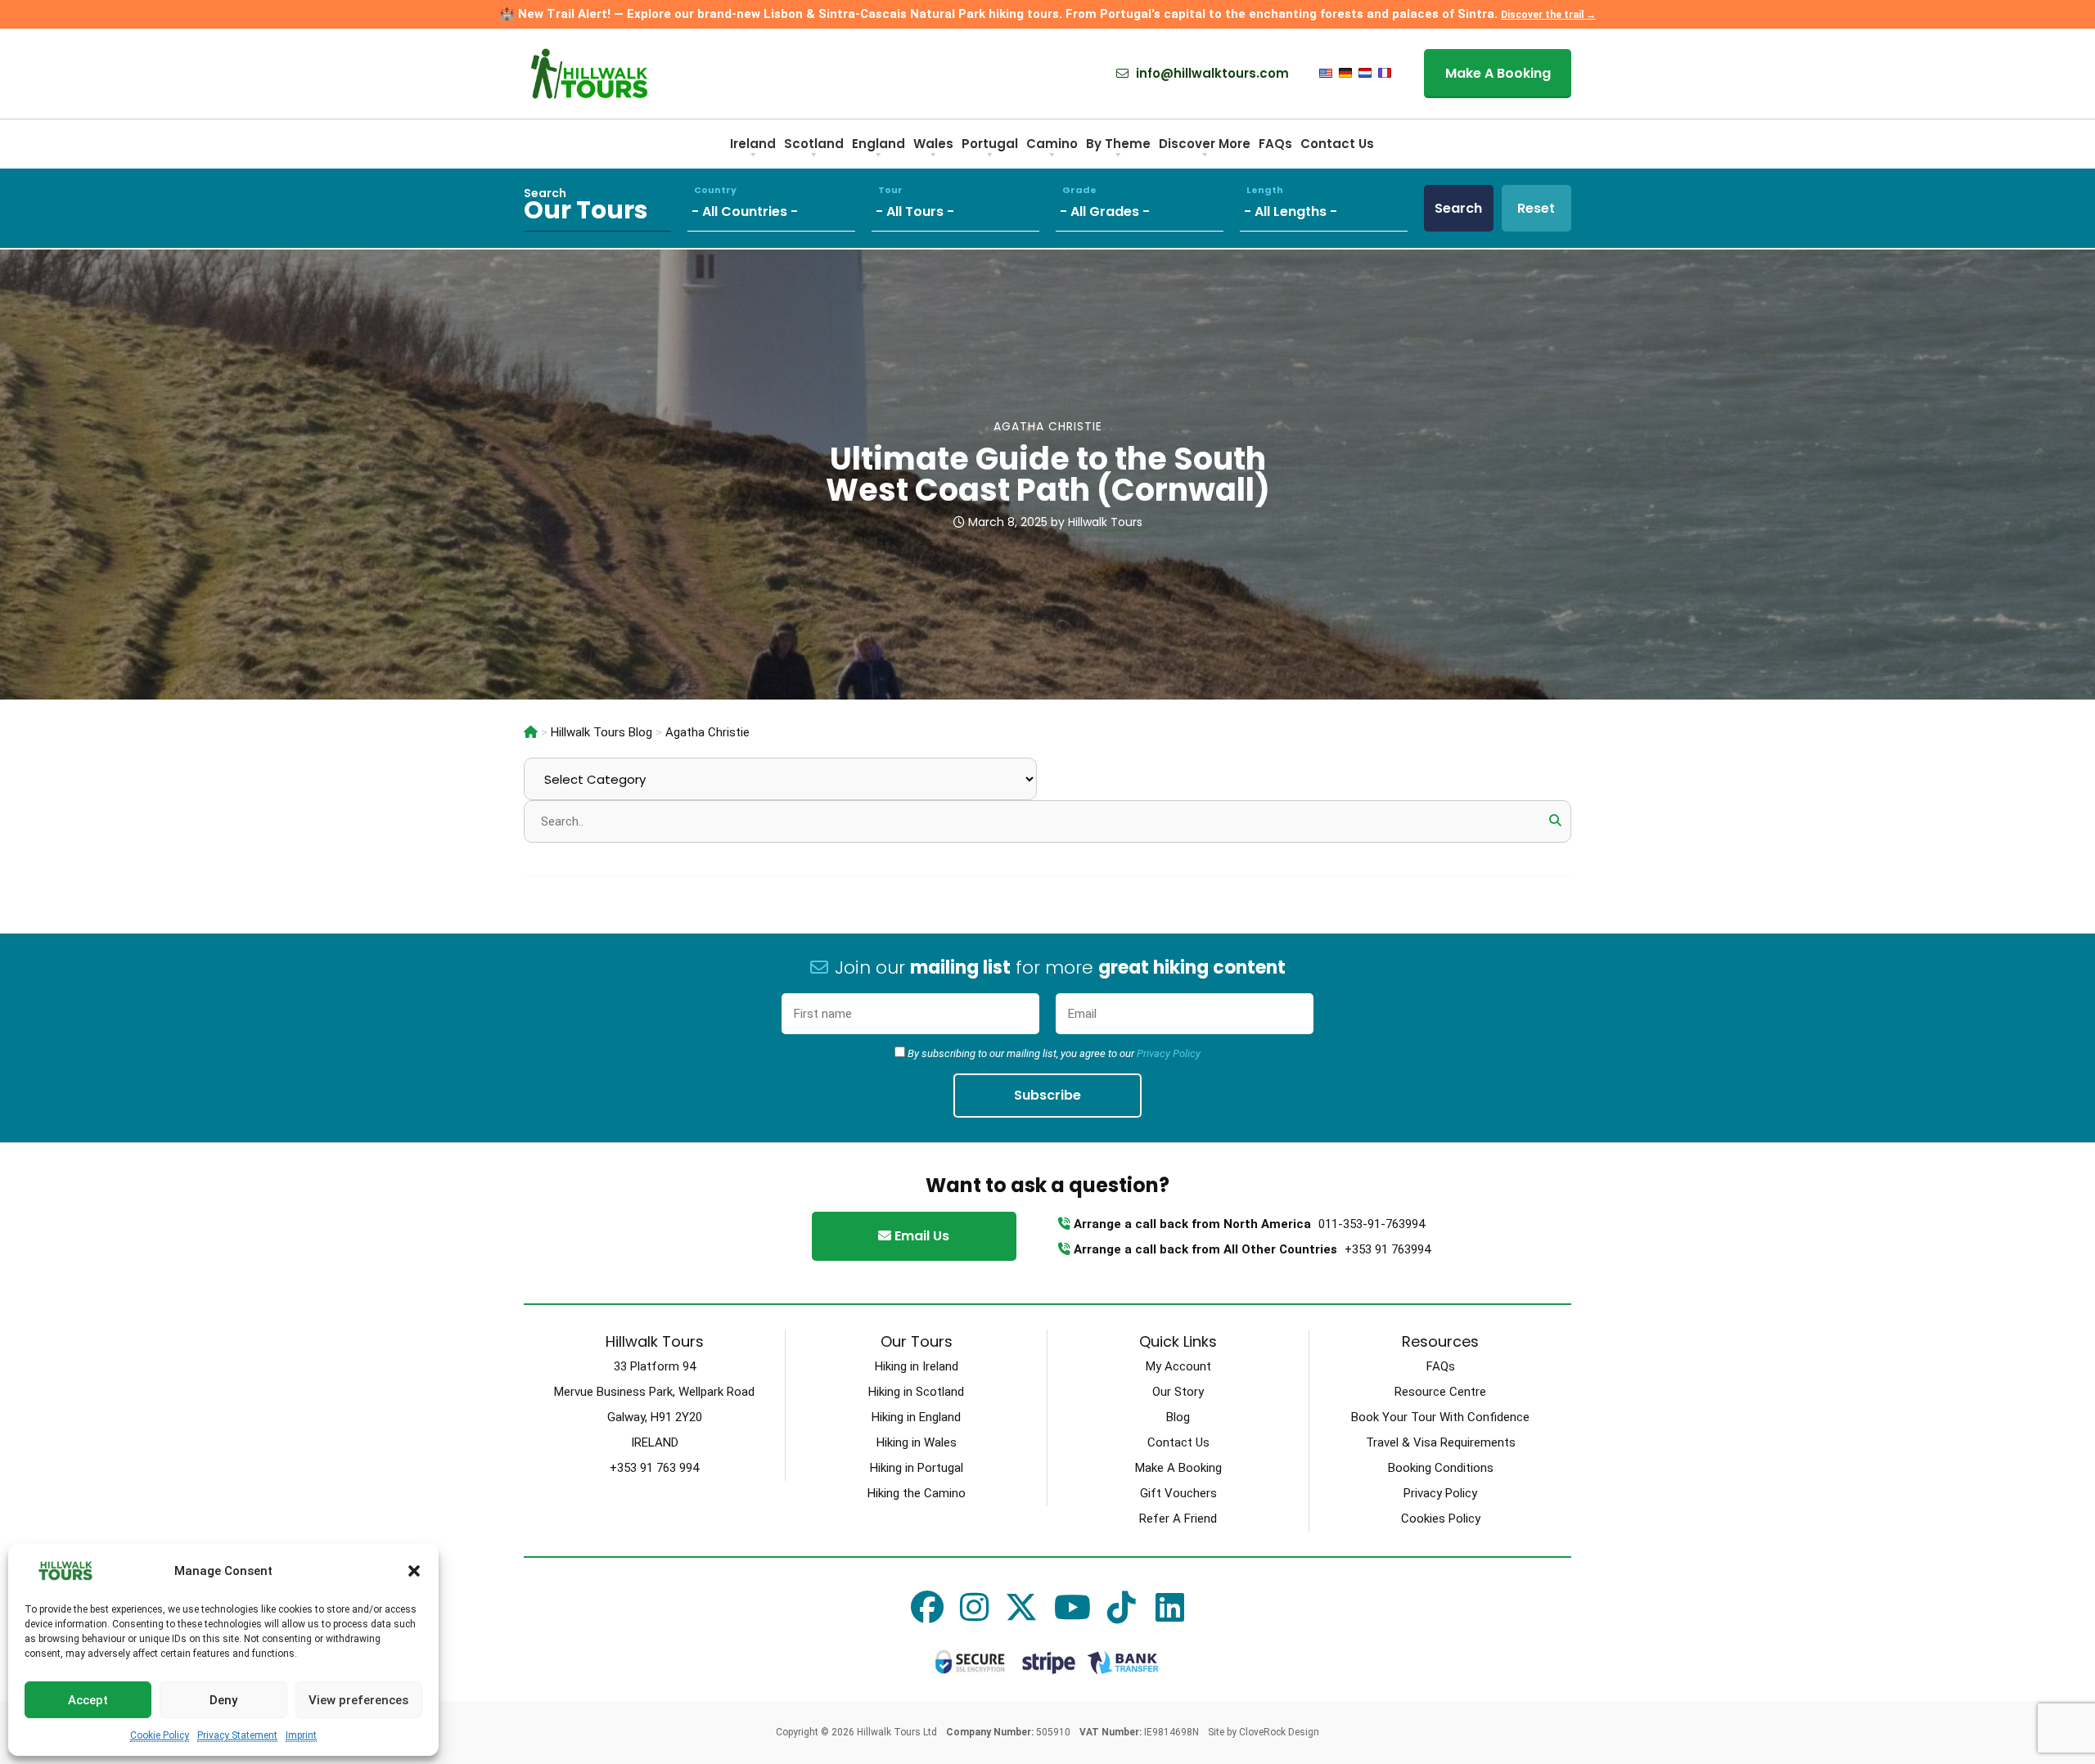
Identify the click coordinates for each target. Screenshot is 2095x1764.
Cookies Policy (1441, 1519)
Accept (88, 1700)
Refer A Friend (1178, 1519)
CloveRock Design (1279, 1732)
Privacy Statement (237, 1735)
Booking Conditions (1441, 1468)
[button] (414, 1571)
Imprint (301, 1735)
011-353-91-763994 (1372, 1224)
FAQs (1441, 1366)
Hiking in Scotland (916, 1392)
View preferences (358, 1700)
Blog (1178, 1417)
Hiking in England (916, 1417)
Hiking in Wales (917, 1442)
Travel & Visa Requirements (1441, 1442)
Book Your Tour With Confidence (1440, 1417)
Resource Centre (1440, 1392)
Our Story (1178, 1392)
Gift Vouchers (1178, 1493)
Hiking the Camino (917, 1493)
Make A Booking (1178, 1468)
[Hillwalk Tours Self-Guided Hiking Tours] (531, 732)
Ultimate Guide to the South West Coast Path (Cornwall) (1048, 474)
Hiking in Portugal (917, 1468)
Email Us (920, 1236)
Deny (223, 1700)
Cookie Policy (160, 1735)
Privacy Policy (1169, 1053)
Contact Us (1178, 1442)
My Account (1178, 1366)
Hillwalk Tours (1105, 522)
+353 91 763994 (1388, 1249)
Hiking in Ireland (917, 1366)
